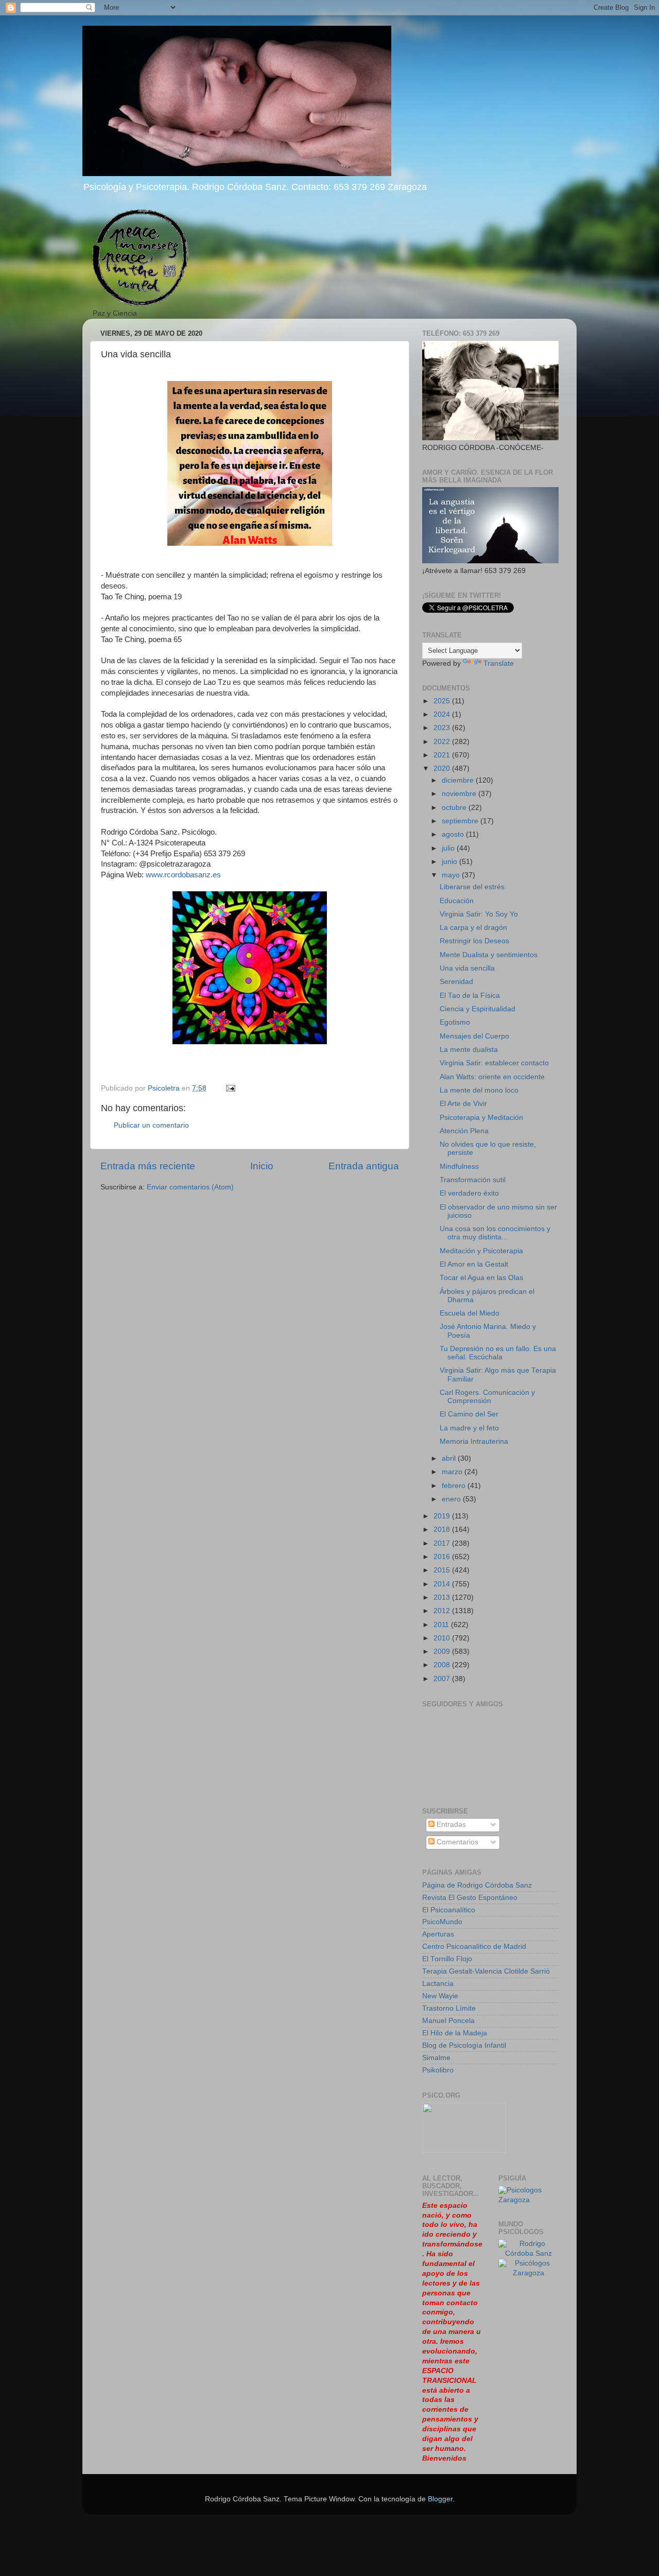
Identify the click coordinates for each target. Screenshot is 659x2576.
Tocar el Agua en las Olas (481, 1278)
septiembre (461, 821)
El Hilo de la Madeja (455, 2033)
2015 (443, 1570)
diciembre (459, 780)
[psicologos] (464, 2150)
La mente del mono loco (479, 1090)
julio (449, 848)
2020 (443, 768)
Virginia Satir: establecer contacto (494, 1063)
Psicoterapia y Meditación (481, 1118)
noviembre (460, 794)
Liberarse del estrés (472, 887)
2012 (443, 1611)
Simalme (436, 2058)
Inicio (262, 1166)
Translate (499, 663)
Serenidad (456, 982)
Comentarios (456, 1842)
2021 (443, 755)
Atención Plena (464, 1131)
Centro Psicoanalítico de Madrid (474, 1947)
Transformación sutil (473, 1180)
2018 (443, 1529)
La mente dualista (469, 1050)
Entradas (450, 1825)
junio (450, 862)
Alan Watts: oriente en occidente (492, 1077)
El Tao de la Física (470, 996)
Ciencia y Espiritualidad (478, 1009)
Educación (457, 901)
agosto (454, 834)
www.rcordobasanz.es (183, 875)
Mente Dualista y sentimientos (489, 955)
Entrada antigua (364, 1166)
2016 (443, 1557)
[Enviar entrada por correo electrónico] (230, 1088)
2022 (443, 742)
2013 (443, 1597)
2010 (443, 1638)
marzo (453, 1472)
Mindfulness (459, 1166)
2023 (443, 728)
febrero (455, 1486)
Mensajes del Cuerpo (474, 1036)
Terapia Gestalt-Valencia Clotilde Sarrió (486, 1971)
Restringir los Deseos (474, 941)
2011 (442, 1625)
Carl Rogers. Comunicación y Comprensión (487, 1397)
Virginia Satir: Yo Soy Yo (479, 914)
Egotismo (455, 1022)
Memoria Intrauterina (474, 1441)
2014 (443, 1584)
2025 (443, 701)
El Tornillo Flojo (447, 1959)
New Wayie (440, 1996)
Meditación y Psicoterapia (481, 1251)
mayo (452, 875)
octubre (455, 808)
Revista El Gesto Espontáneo (470, 1898)
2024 (443, 714)
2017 (443, 1543)
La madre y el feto (469, 1428)
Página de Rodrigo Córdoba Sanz (477, 1885)
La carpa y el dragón (473, 928)
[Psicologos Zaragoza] (529, 2200)
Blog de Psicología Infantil (464, 2045)
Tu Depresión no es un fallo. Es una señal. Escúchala (498, 1353)
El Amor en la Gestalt (474, 1264)
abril (450, 1458)
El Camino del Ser (469, 1414)
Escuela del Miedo (470, 1313)
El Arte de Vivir (463, 1104)
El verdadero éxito (469, 1193)
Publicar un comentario (151, 1125)
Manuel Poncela (448, 2021)
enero (452, 1499)
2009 (443, 1652)
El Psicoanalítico (449, 1910)
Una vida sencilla (467, 968)
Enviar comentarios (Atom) (190, 1187)
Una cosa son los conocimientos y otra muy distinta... (495, 1233)
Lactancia (438, 1984)
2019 (443, 1516)
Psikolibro (438, 2070)
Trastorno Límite (449, 2008)
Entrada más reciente (148, 1166)
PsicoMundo (442, 1922)
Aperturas (438, 1934)
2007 (443, 1679)
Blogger (440, 2499)
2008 (443, 1665)
